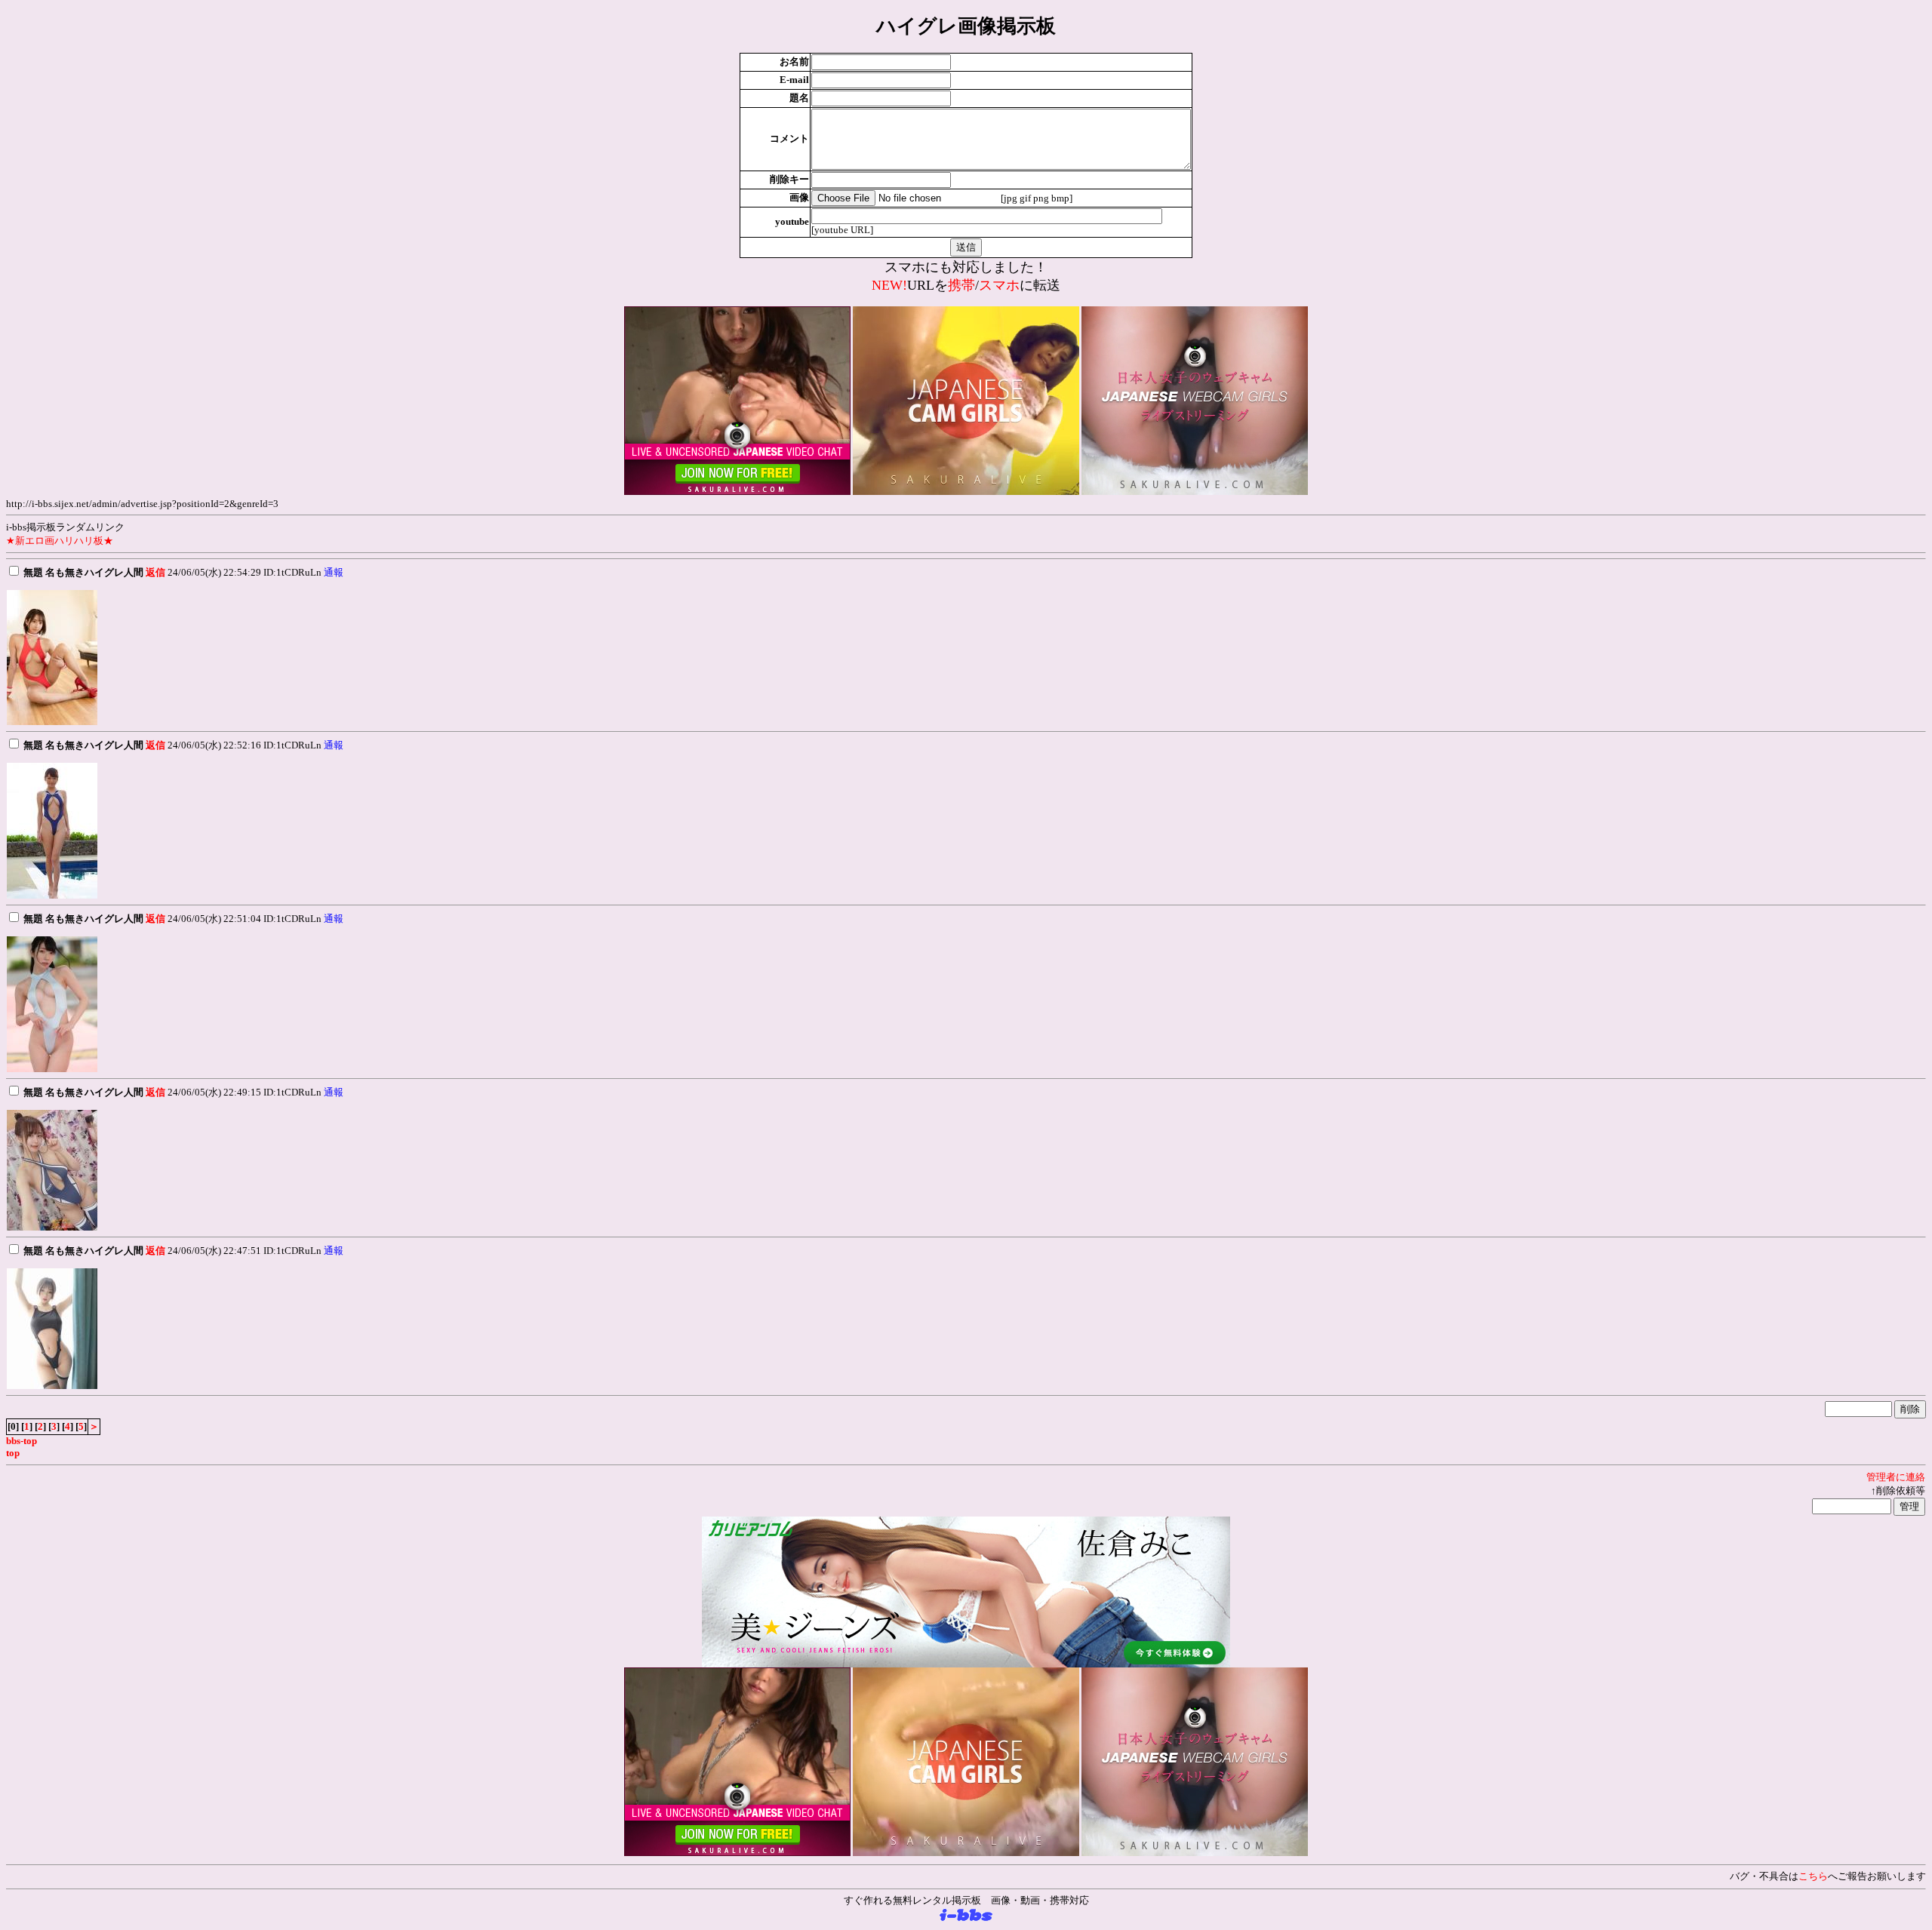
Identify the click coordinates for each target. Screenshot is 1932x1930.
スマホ (999, 285)
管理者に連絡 (1896, 1477)
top (13, 1453)
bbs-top (22, 1441)
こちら (1813, 1876)
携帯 (961, 285)
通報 (334, 572)
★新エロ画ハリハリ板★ (60, 541)
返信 (155, 572)
